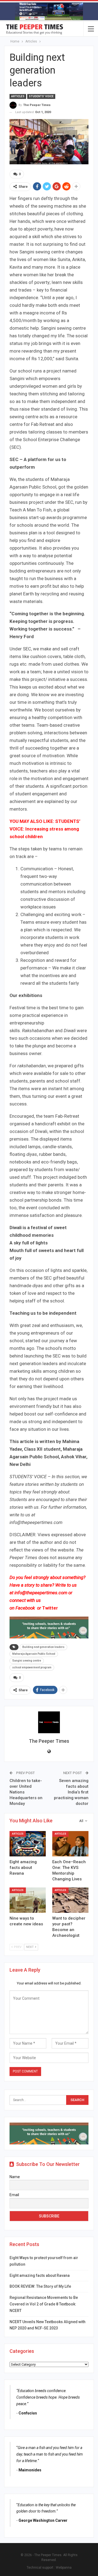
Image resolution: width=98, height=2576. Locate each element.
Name (15, 2177)
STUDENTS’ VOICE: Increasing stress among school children (45, 829)
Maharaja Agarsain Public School (34, 1654)
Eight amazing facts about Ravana (40, 2275)
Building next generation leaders (43, 1647)
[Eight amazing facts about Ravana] (28, 1844)
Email (14, 2195)
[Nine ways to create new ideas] (28, 1900)
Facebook (26, 1608)
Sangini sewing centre (27, 1661)
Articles (18, 96)
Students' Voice (41, 96)
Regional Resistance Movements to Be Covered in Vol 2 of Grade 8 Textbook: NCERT (44, 2304)
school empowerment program (32, 1667)
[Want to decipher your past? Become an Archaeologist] (70, 1900)
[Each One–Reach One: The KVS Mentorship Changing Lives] (70, 1844)
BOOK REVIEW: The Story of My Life (40, 2286)
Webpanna (64, 2568)
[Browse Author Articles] (49, 1722)
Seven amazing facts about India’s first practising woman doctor (71, 1792)
